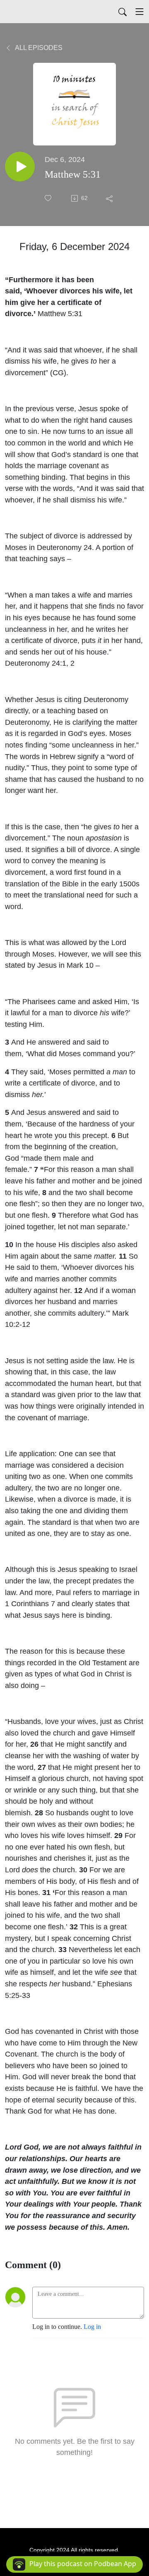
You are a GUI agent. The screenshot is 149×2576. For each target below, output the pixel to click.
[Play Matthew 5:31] (20, 167)
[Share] (110, 198)
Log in (92, 2327)
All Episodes (38, 48)
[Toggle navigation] (139, 12)
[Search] (123, 12)
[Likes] (49, 198)
